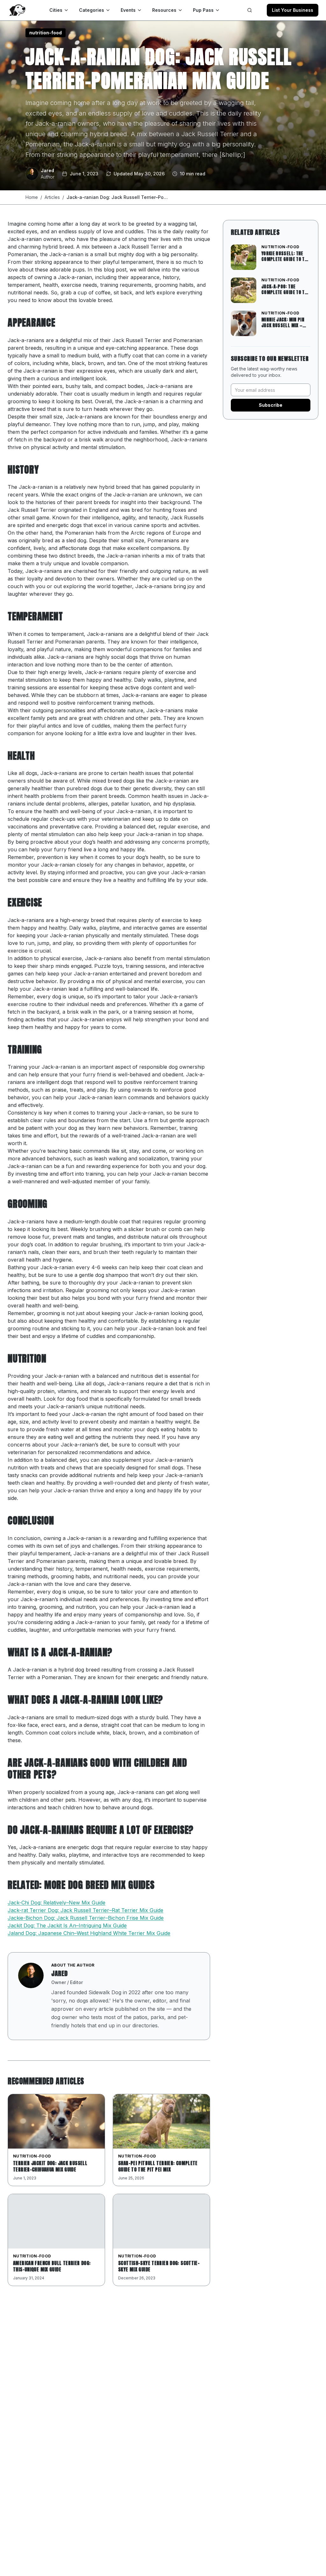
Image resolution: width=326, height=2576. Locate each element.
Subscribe (271, 405)
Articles (52, 197)
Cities (56, 10)
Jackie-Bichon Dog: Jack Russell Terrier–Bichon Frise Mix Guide (86, 1918)
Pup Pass (203, 10)
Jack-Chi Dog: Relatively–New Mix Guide (57, 1903)
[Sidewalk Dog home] (17, 10)
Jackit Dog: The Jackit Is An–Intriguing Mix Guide (67, 1925)
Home (32, 197)
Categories (92, 10)
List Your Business (293, 10)
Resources (164, 10)
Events (128, 10)
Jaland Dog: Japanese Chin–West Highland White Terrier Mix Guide (89, 1933)
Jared (60, 1973)
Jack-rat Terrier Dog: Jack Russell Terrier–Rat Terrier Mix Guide (85, 1910)
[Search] (250, 10)
